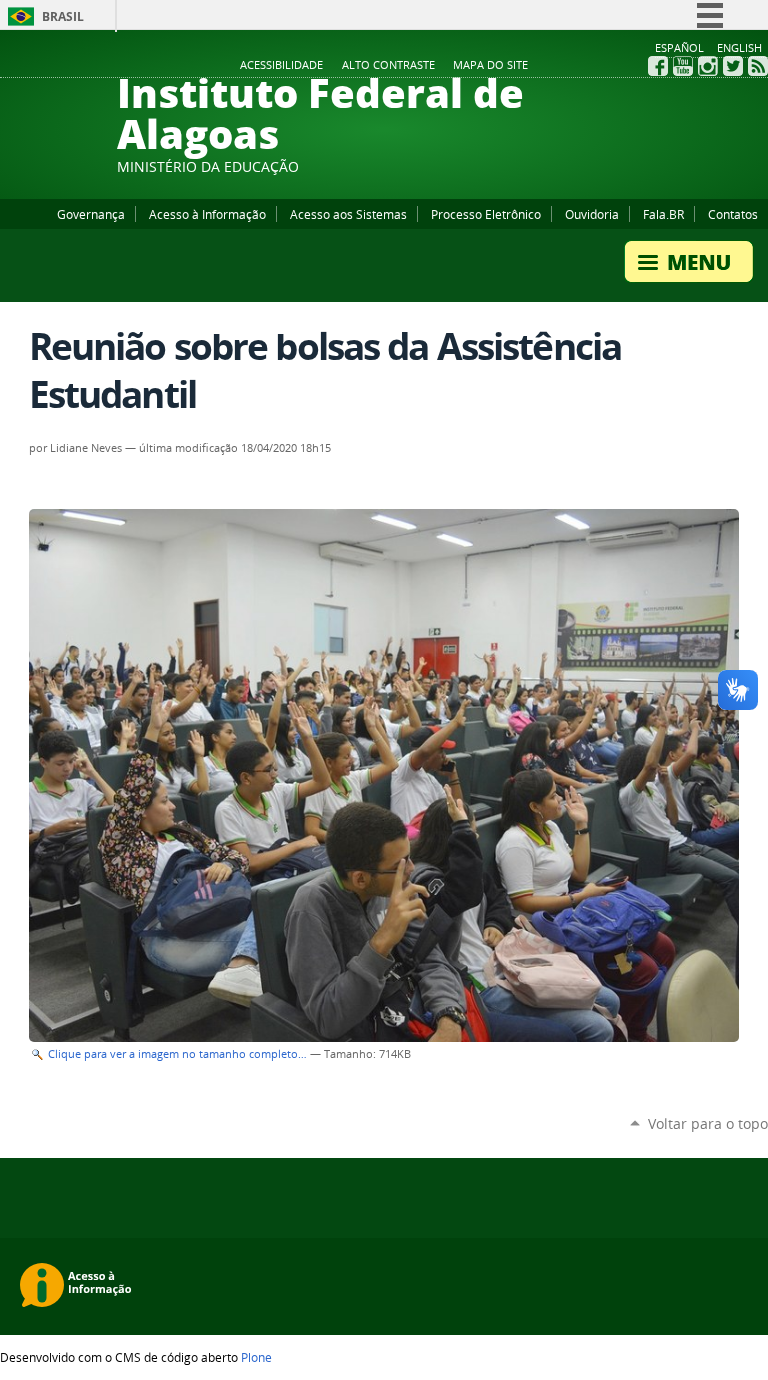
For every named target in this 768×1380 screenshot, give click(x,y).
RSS (758, 66)
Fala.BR (663, 214)
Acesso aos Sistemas (348, 214)
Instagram (708, 66)
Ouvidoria (592, 214)
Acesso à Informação (207, 214)
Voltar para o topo (708, 1123)
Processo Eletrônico (486, 214)
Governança (91, 214)
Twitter (733, 66)
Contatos (733, 214)
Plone (256, 1357)
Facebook (658, 66)
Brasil (63, 16)
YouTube (683, 66)
